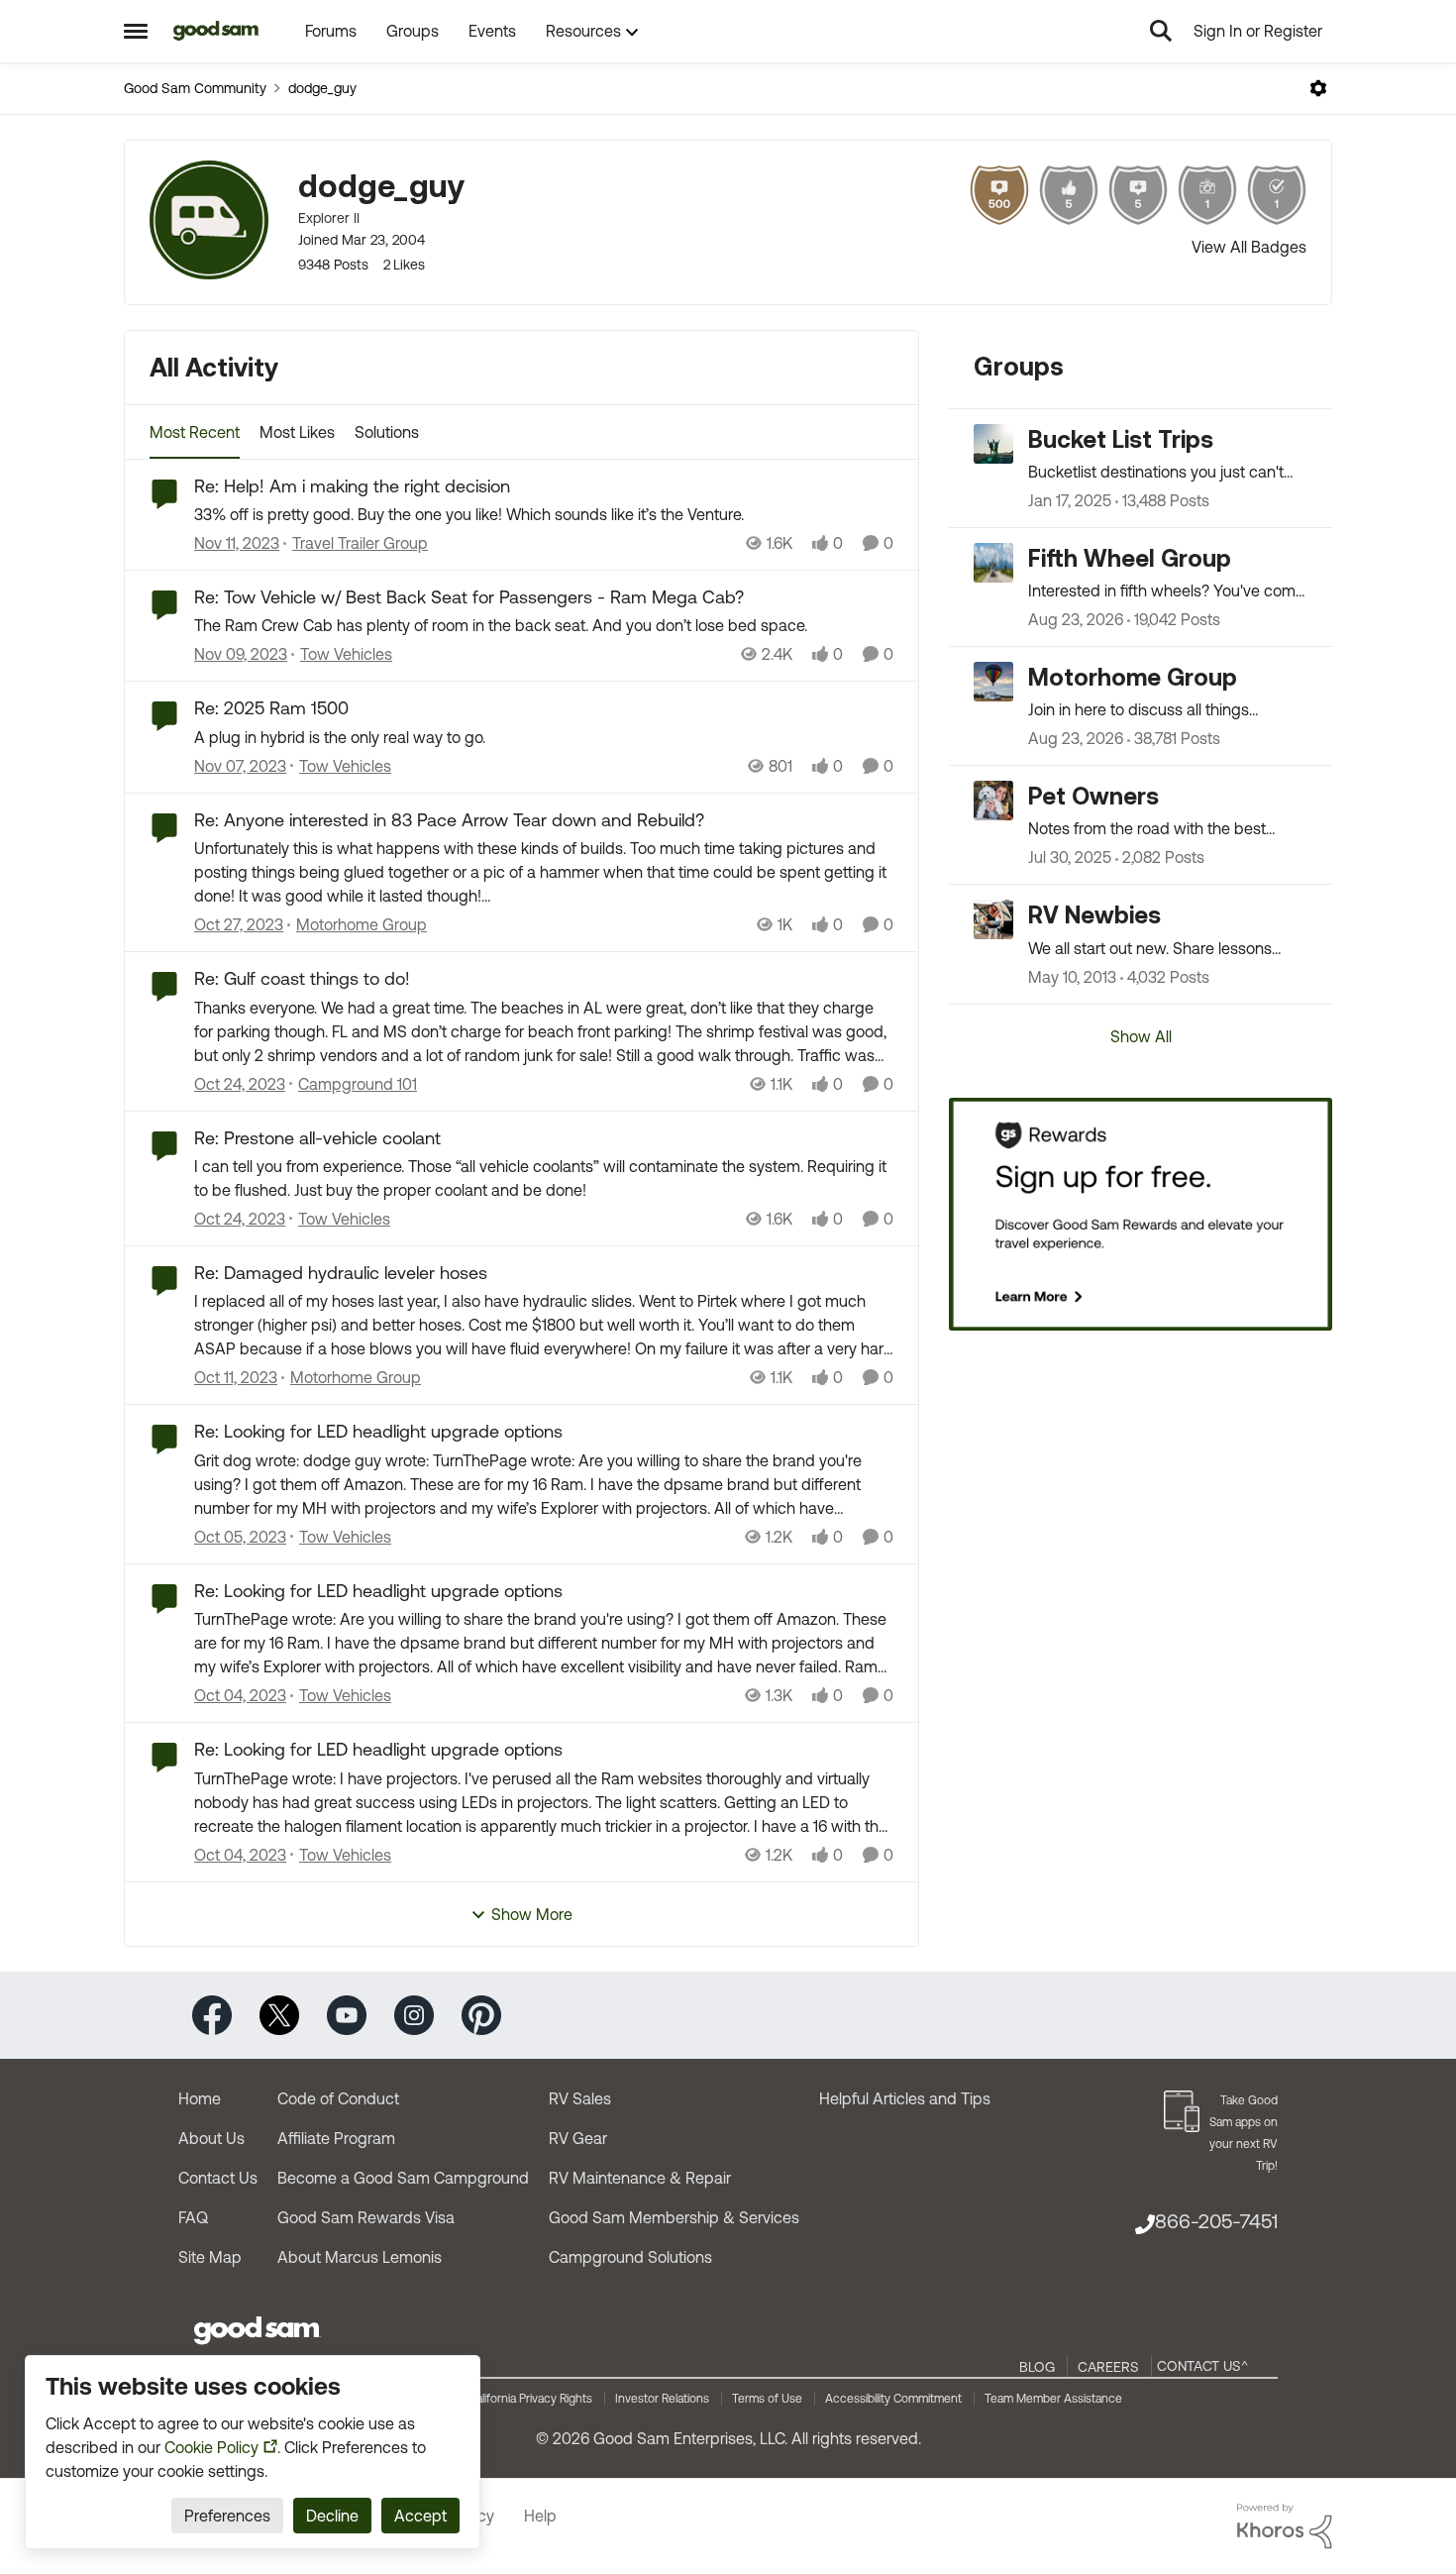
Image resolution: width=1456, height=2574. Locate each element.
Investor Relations (662, 2399)
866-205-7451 (1216, 2221)
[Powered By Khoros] (1285, 2526)
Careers (1108, 2367)
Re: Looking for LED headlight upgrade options (378, 1431)
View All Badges (1249, 247)
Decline (332, 2516)
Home (200, 2098)
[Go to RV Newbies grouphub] (993, 919)
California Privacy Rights (530, 2399)
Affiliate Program (336, 2138)
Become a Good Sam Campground (403, 2178)
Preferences (227, 2516)
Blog (1037, 2367)
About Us (211, 2138)
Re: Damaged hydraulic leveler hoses (341, 1273)
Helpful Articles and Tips (905, 2098)
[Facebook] (212, 2014)
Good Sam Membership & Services (674, 2217)
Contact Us (218, 2178)
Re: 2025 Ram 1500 (271, 708)
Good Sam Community (195, 88)
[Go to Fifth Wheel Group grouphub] (993, 563)
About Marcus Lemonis (360, 2257)
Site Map (210, 2257)
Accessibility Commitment (893, 2399)
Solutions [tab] (387, 432)
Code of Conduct (338, 2098)
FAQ (193, 2217)
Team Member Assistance (1053, 2399)
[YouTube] (347, 2014)
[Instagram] (414, 2014)
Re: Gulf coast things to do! (302, 978)
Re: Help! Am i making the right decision (352, 486)
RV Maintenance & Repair (640, 2178)
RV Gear (578, 2138)
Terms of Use (767, 2399)
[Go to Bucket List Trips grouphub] (993, 444)
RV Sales (580, 2098)
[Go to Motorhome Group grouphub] (993, 682)
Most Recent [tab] (195, 432)
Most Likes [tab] (297, 432)
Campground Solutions (630, 2257)
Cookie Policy (211, 2447)
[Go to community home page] (216, 31)
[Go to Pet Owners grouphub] (993, 801)
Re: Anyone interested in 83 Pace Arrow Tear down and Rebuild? (449, 820)
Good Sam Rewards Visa (366, 2217)
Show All (1141, 1036)
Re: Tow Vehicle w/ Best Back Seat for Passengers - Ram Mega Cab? (469, 597)
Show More (532, 1914)
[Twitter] (279, 2014)
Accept (420, 2516)
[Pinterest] (481, 2014)
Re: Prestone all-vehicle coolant (317, 1138)
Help (540, 2516)
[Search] (1161, 31)
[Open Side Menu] (136, 31)
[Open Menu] (1318, 88)
